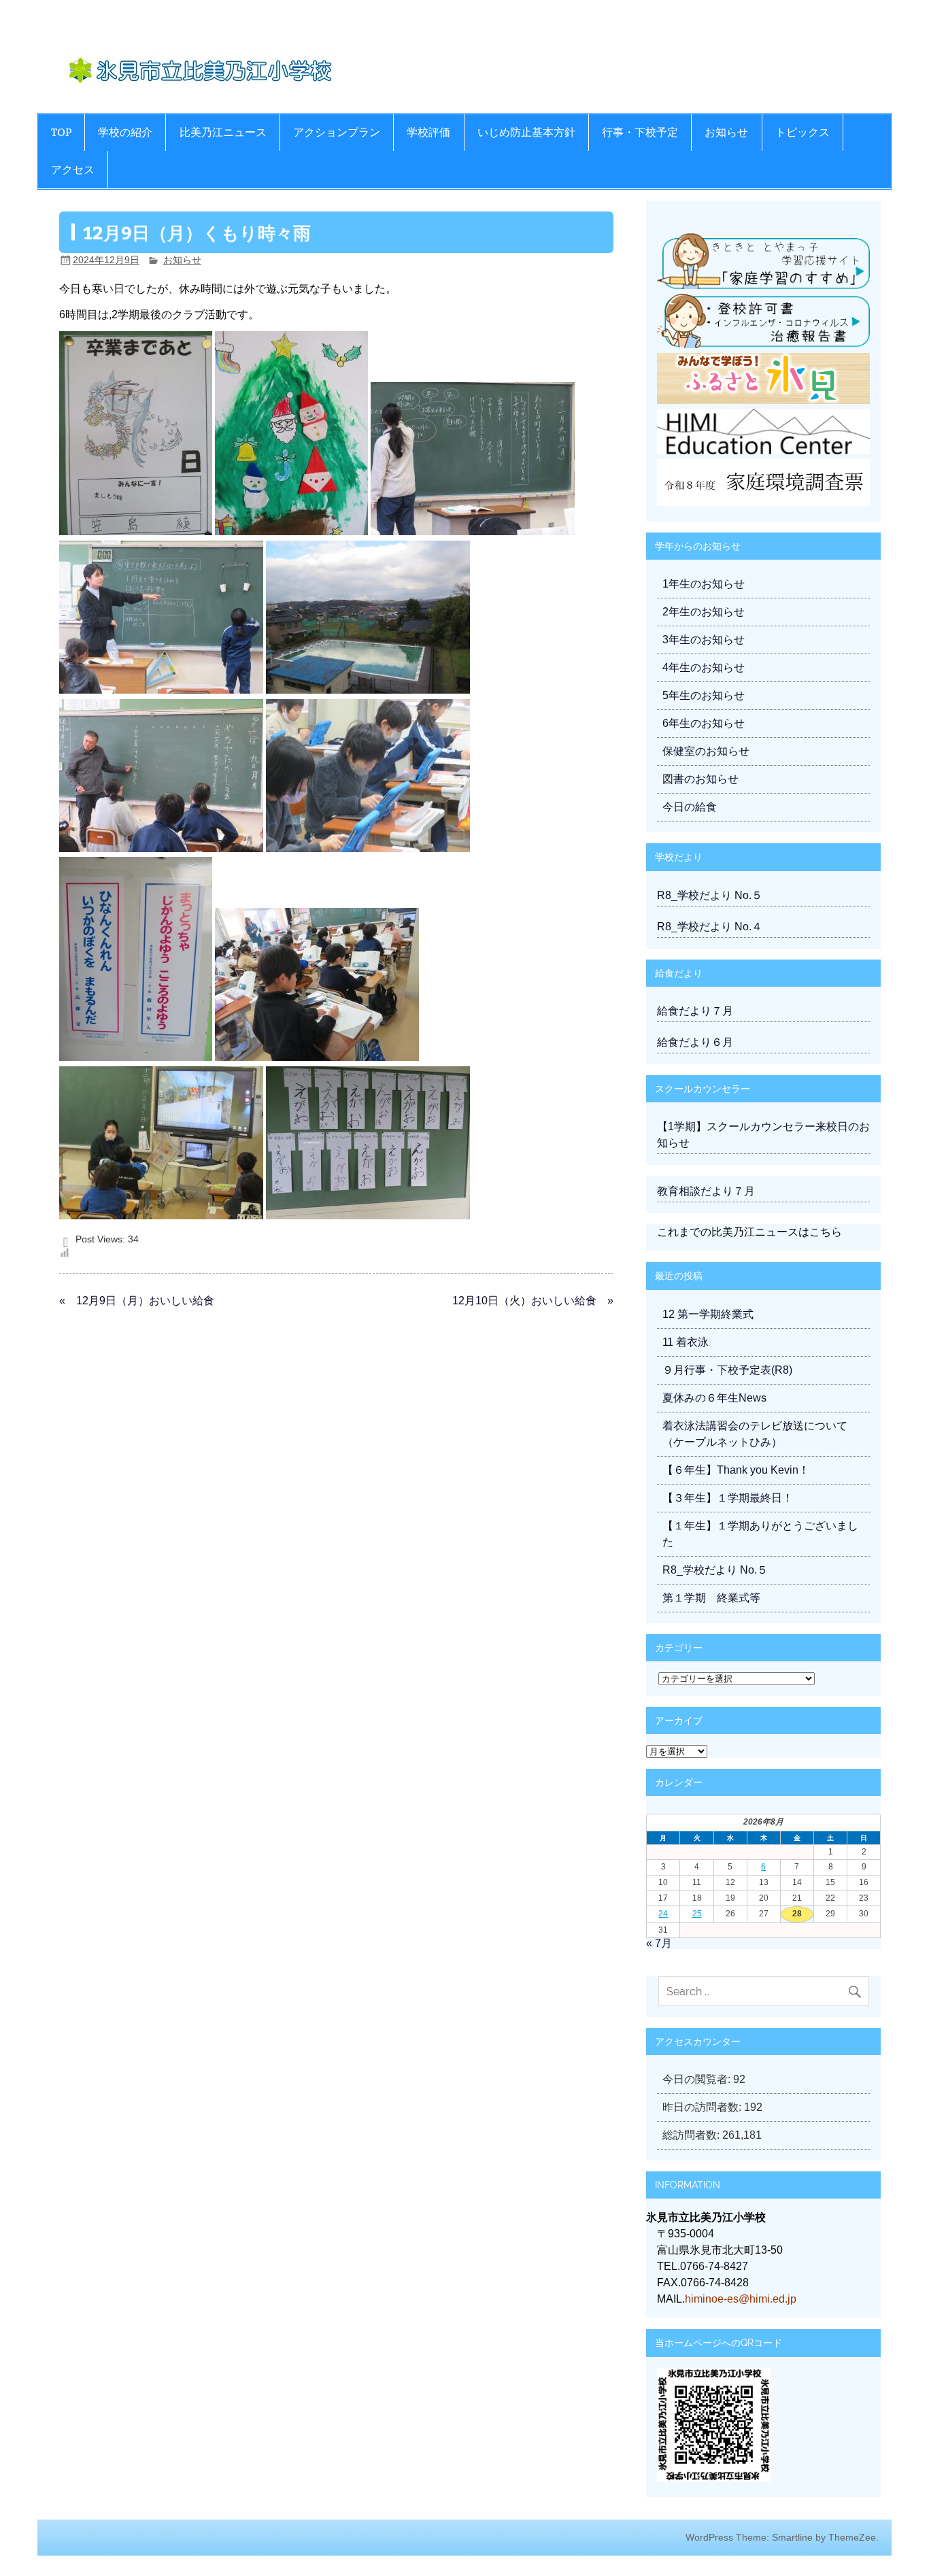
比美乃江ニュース (223, 132)
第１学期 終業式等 (711, 1598)
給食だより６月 (695, 1042)
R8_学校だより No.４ (710, 927)
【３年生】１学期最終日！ (728, 1498)
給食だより (679, 973)
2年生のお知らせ (704, 612)
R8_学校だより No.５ (710, 895)
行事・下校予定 (640, 132)
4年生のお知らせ (704, 667)
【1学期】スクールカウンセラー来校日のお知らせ (763, 1135)
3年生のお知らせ (704, 640)
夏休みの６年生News (714, 1398)
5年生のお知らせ (704, 695)
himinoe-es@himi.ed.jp (741, 2299)
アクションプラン (337, 132)
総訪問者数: (692, 2135)
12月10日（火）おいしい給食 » (533, 1301)
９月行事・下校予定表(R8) (727, 1370)
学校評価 (428, 132)
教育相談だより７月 (706, 1191)
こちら (826, 1232)
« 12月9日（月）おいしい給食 (137, 1301)
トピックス (803, 132)
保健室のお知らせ (706, 751)
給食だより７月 (695, 1011)
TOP (61, 132)
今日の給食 (690, 807)
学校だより (679, 857)
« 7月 (659, 1943)
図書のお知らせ (700, 779)
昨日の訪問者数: (703, 2107)
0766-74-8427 (714, 2266)
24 (663, 1914)
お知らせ (726, 132)
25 (697, 1914)
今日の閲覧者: (698, 2079)
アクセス (73, 170)
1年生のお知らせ (704, 584)
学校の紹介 (125, 132)
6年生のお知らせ (704, 723)
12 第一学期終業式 (708, 1314)
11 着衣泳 (686, 1342)
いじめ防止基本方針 (526, 132)
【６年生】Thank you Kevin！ (736, 1470)
